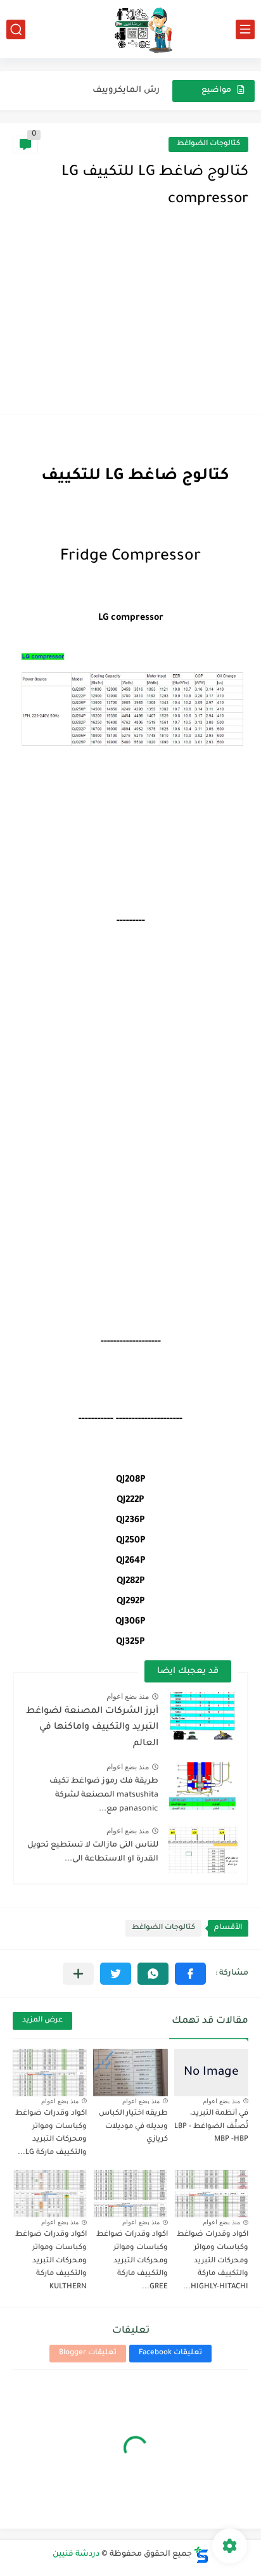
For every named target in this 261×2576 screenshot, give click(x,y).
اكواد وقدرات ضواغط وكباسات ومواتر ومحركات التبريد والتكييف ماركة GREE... (132, 2261)
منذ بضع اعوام (128, 1696)
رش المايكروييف (126, 90)
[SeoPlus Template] (201, 2555)
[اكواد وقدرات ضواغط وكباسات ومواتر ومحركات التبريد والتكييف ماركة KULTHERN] (50, 2194)
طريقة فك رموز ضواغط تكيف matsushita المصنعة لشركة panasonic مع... (104, 1796)
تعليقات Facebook (170, 2353)
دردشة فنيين (76, 2554)
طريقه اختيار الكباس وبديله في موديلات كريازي (133, 2127)
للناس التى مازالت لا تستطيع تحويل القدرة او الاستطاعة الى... (93, 1852)
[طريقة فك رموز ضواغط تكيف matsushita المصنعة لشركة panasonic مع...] (203, 1786)
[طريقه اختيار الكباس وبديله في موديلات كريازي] (130, 2073)
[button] (190, 1974)
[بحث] (16, 29)
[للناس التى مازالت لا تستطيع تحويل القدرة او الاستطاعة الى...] (203, 1850)
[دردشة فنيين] (130, 29)
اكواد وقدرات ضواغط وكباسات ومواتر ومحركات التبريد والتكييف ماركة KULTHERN (51, 2261)
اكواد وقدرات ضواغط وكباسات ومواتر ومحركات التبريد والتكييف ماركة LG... (51, 2133)
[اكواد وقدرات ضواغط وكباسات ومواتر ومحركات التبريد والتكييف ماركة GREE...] (130, 2194)
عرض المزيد (42, 2021)
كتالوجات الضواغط (208, 144)
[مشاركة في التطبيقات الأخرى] (78, 1974)
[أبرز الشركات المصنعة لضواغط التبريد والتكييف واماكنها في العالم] (203, 1716)
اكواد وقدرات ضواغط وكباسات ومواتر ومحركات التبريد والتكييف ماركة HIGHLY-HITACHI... (213, 2261)
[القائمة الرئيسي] (245, 29)
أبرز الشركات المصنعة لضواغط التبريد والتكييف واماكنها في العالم (92, 1728)
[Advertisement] (130, 324)
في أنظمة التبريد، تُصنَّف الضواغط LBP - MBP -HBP (211, 2127)
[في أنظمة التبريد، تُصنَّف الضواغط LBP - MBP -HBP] (211, 2073)
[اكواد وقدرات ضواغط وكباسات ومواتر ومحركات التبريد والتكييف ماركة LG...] (50, 2073)
